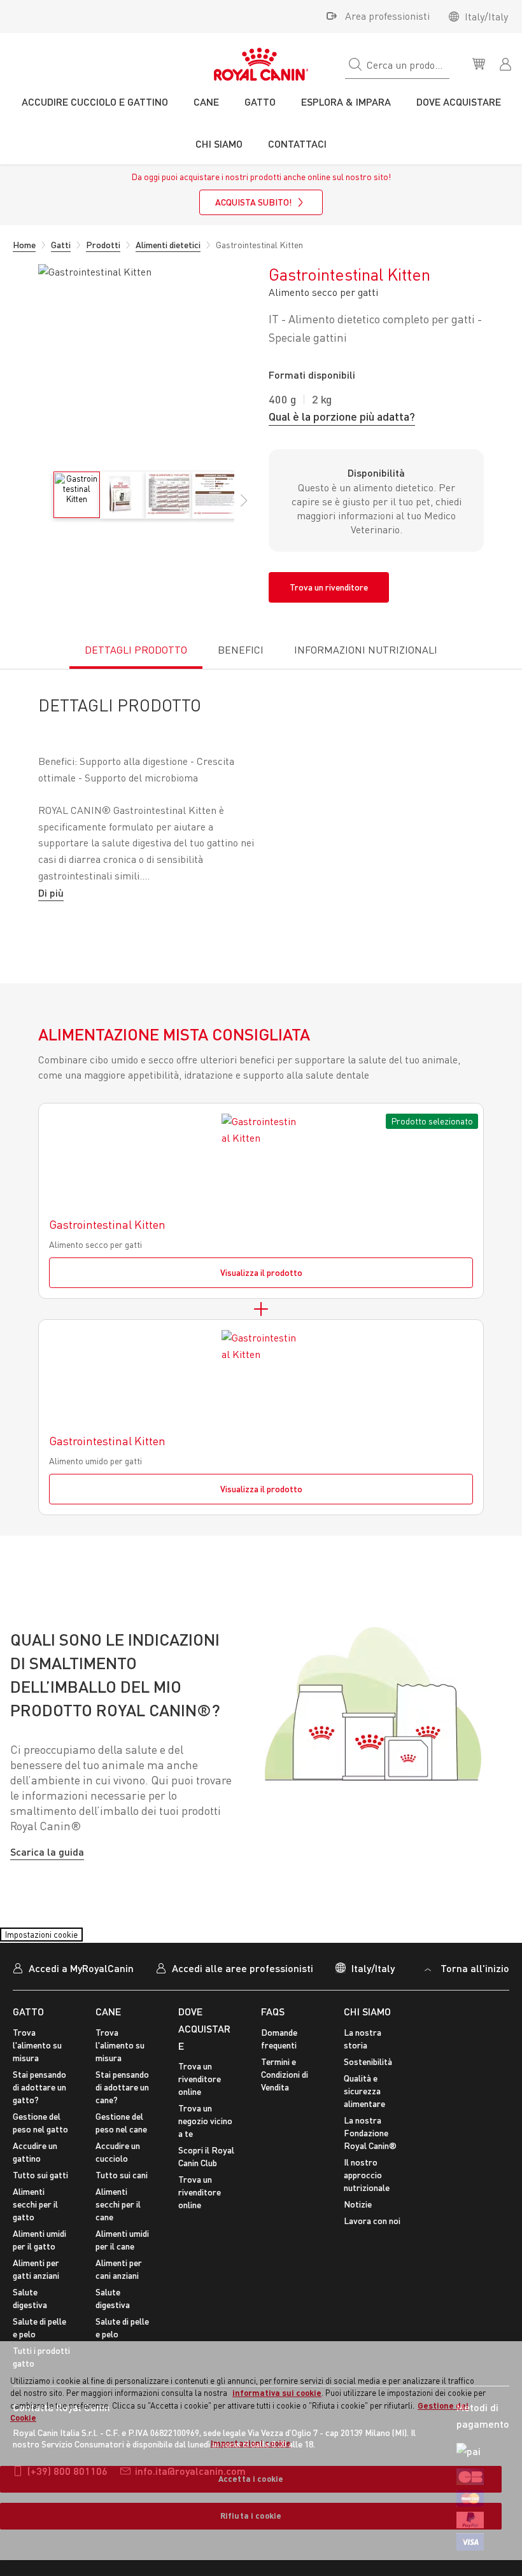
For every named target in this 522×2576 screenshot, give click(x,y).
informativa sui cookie (277, 2393)
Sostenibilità (368, 2086)
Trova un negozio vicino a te (205, 2145)
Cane (108, 2035)
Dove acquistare (204, 2052)
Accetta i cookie (251, 2479)
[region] (261, 2451)
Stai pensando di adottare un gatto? (39, 2111)
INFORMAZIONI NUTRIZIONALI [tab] (366, 650)
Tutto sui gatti (40, 2199)
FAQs (273, 2035)
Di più (51, 892)
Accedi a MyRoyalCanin (81, 1992)
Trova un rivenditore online (200, 2103)
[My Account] (507, 63)
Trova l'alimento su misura (37, 2069)
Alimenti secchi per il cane (118, 2228)
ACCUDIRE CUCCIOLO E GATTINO (95, 101)
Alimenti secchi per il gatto (35, 2228)
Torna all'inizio (475, 1992)
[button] (244, 507)
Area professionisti (387, 16)
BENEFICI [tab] (241, 650)
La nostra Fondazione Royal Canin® (370, 2157)
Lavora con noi (372, 2245)
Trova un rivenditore (329, 587)
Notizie (358, 2228)
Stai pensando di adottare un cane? (122, 2111)
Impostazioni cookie (53, 1954)
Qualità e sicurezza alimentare (364, 2115)
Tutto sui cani (122, 2199)
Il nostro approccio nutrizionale (367, 2199)
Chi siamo (367, 2035)
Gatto (28, 2035)
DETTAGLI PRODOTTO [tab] (136, 650)
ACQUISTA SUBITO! (253, 202)
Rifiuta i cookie (251, 2516)
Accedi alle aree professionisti (243, 1992)
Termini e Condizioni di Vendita (285, 2098)
